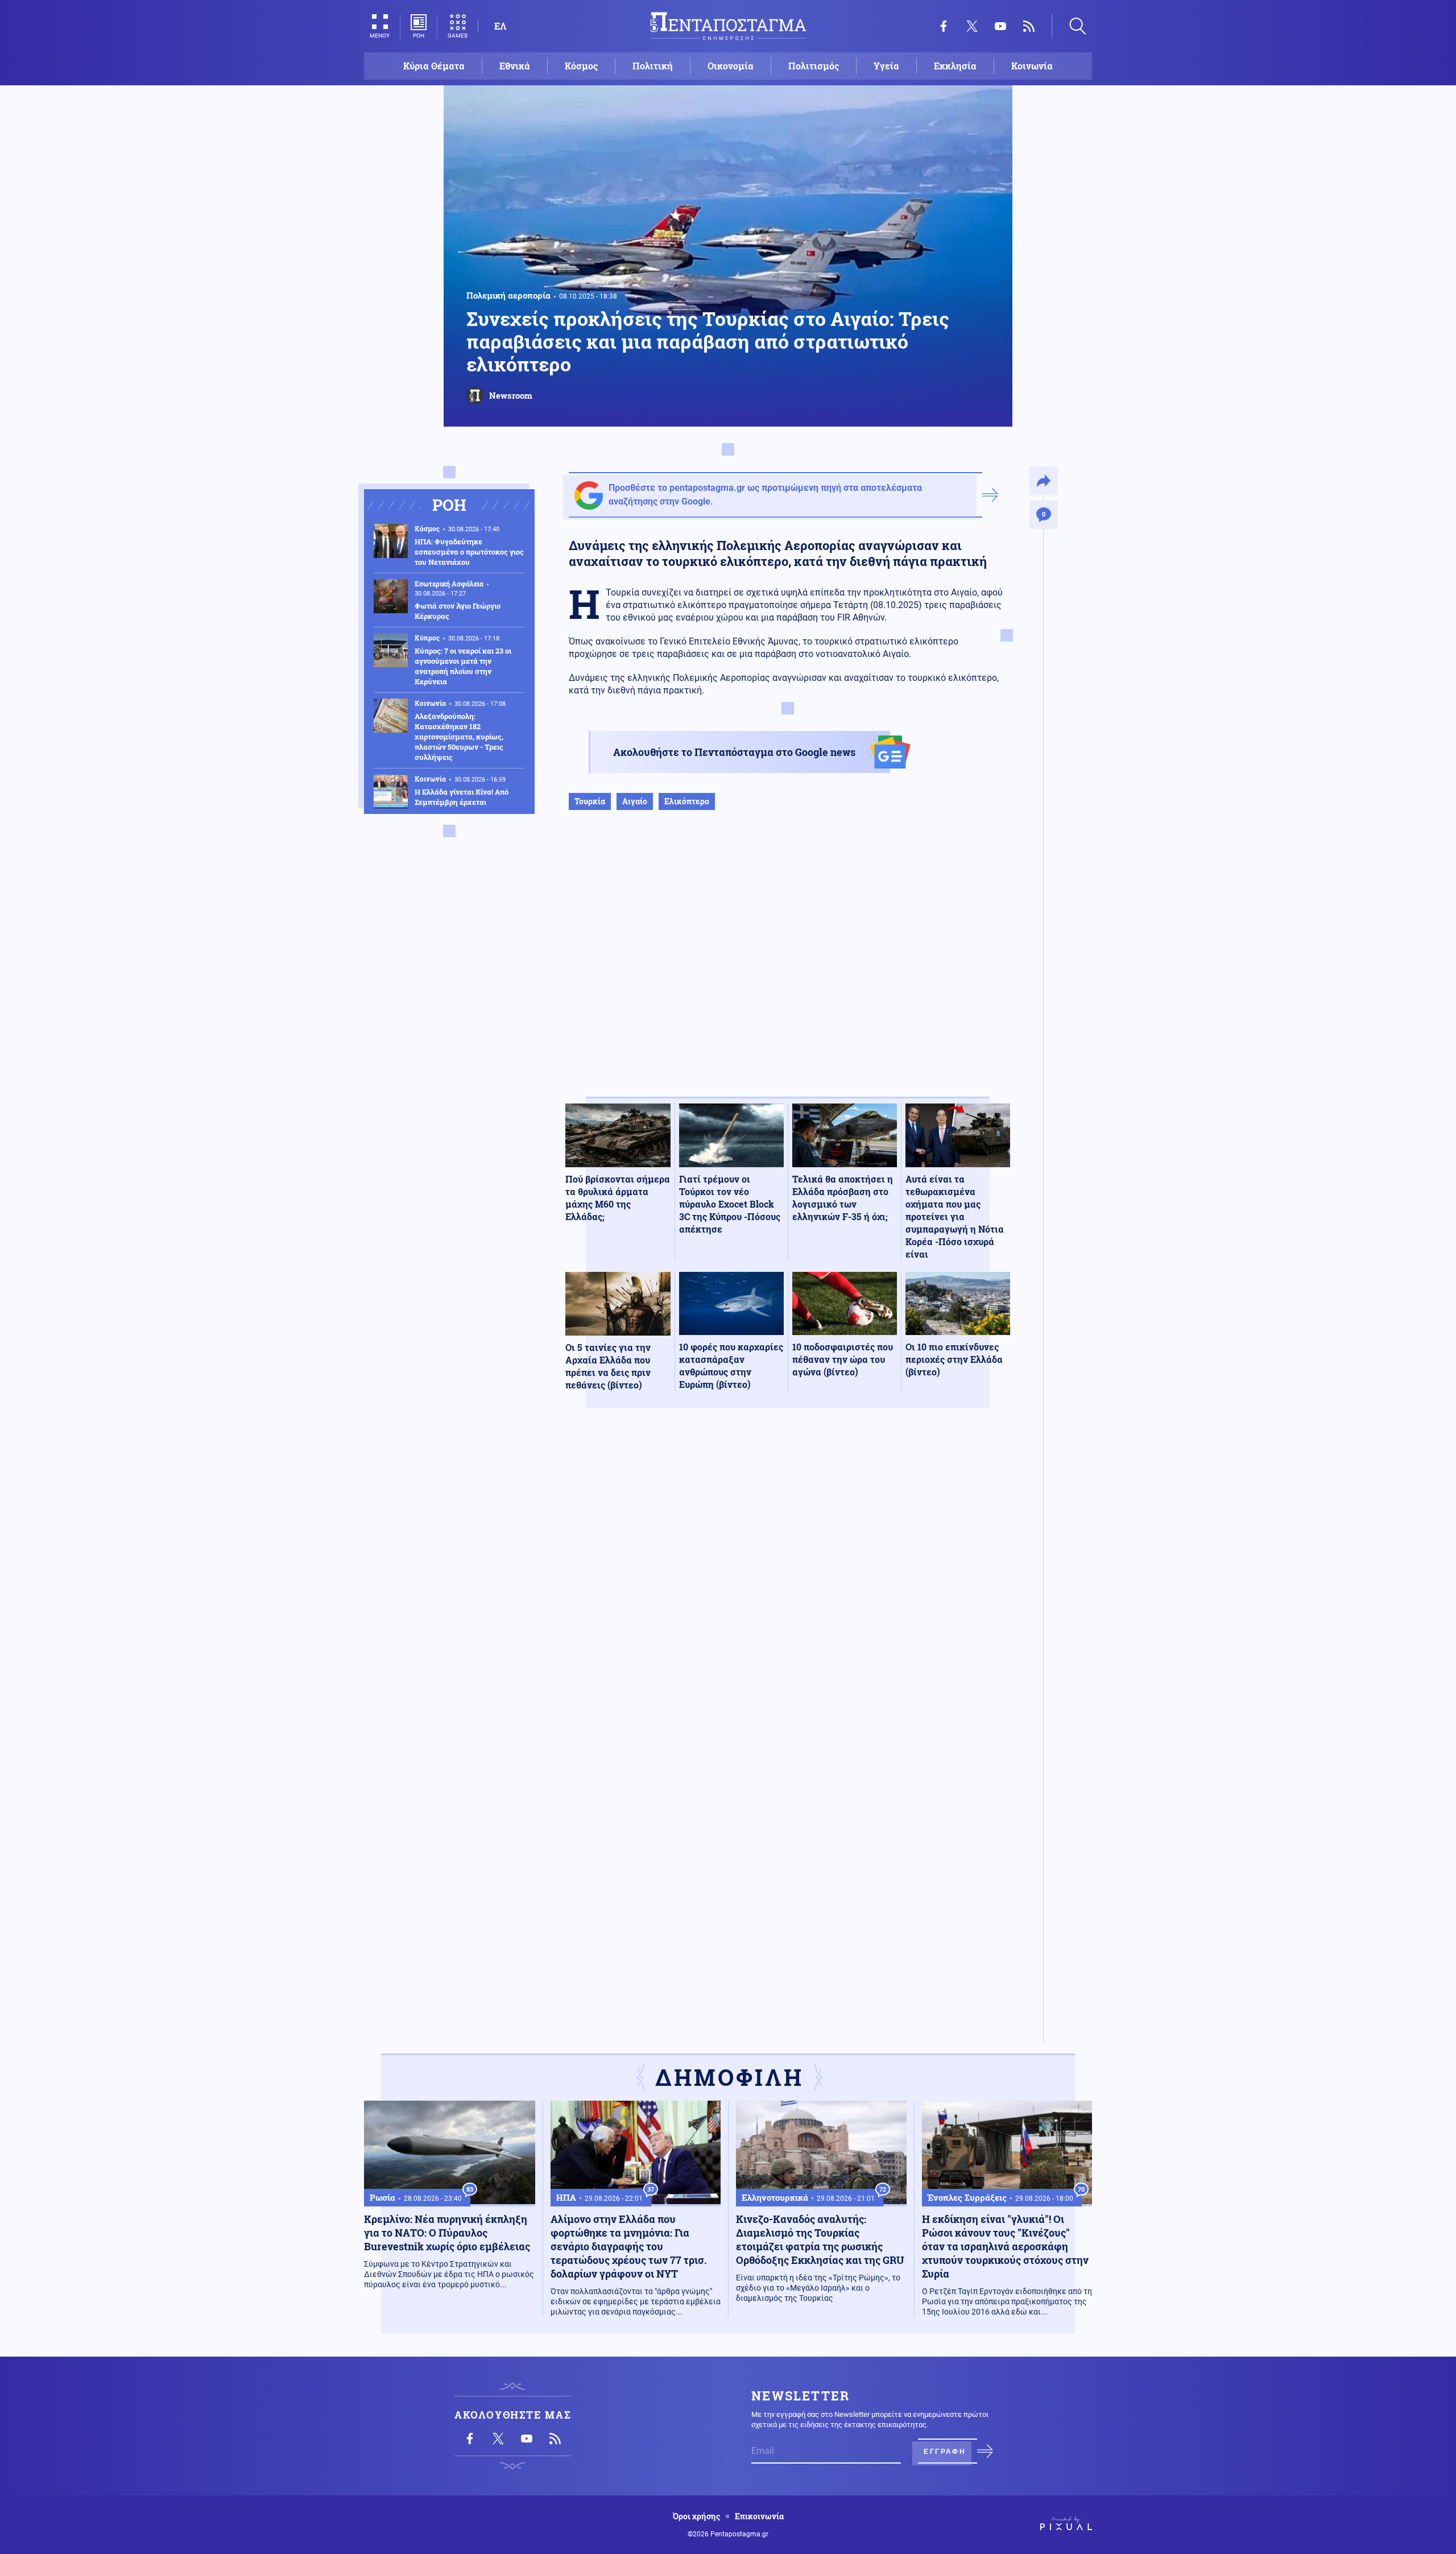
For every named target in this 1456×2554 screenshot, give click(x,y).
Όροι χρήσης (696, 2516)
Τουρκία (590, 801)
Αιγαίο (635, 801)
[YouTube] (1000, 26)
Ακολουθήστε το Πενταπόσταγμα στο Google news (734, 752)
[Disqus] (788, 1584)
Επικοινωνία (759, 2516)
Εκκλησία (955, 66)
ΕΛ (500, 26)
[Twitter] (972, 26)
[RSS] (1029, 26)
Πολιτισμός (814, 66)
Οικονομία (731, 66)
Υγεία (886, 66)
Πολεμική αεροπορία (508, 295)
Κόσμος (581, 66)
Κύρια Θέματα (434, 66)
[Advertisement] (788, 965)
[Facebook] (944, 26)
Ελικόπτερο (687, 801)
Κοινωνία (1032, 66)
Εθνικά (515, 66)
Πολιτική (653, 66)
